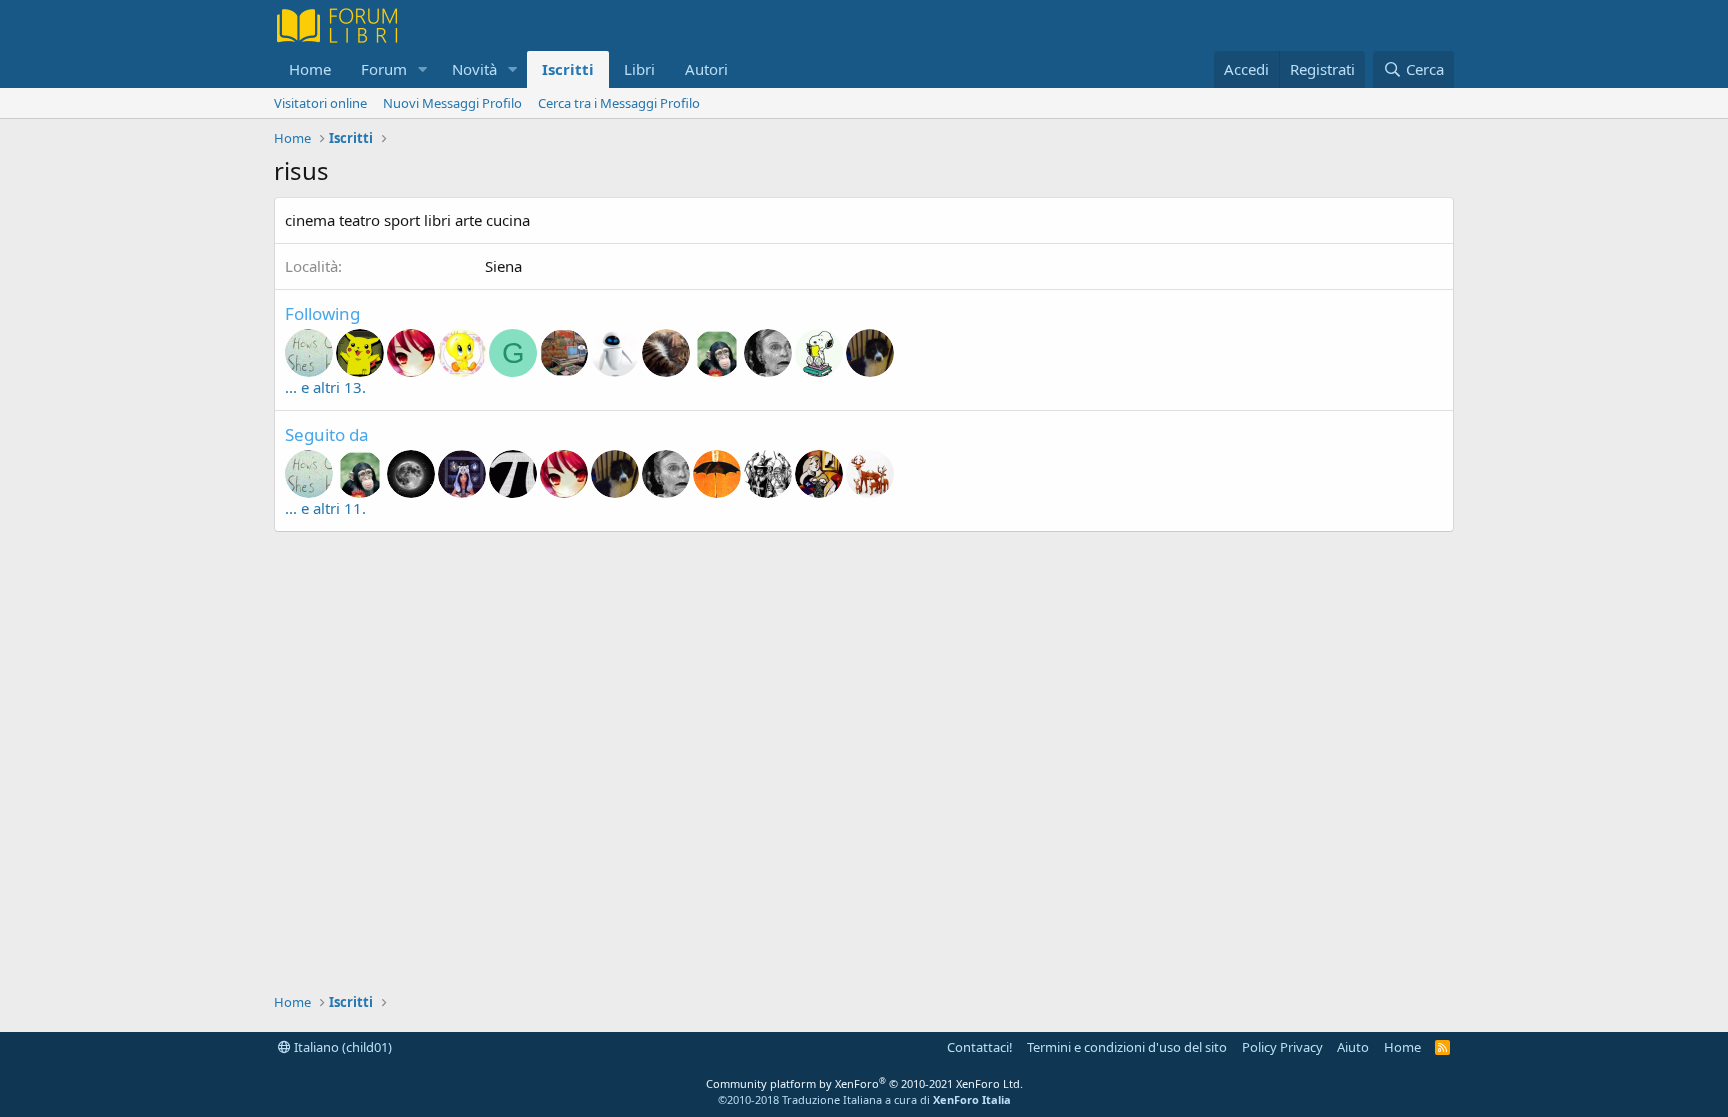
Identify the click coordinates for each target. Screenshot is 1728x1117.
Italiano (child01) (341, 1047)
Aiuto (1353, 1047)
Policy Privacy (1282, 1047)
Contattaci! (980, 1047)
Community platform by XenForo (864, 1083)
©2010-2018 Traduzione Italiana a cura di (864, 1099)
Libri (639, 69)
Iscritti (568, 69)
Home (310, 69)
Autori (706, 69)
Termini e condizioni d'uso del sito (1127, 1047)
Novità (474, 69)
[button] (423, 69)
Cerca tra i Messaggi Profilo (619, 103)
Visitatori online (320, 103)
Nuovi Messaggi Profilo (452, 103)
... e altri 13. (325, 387)
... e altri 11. (325, 508)
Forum (384, 69)
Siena (503, 266)
